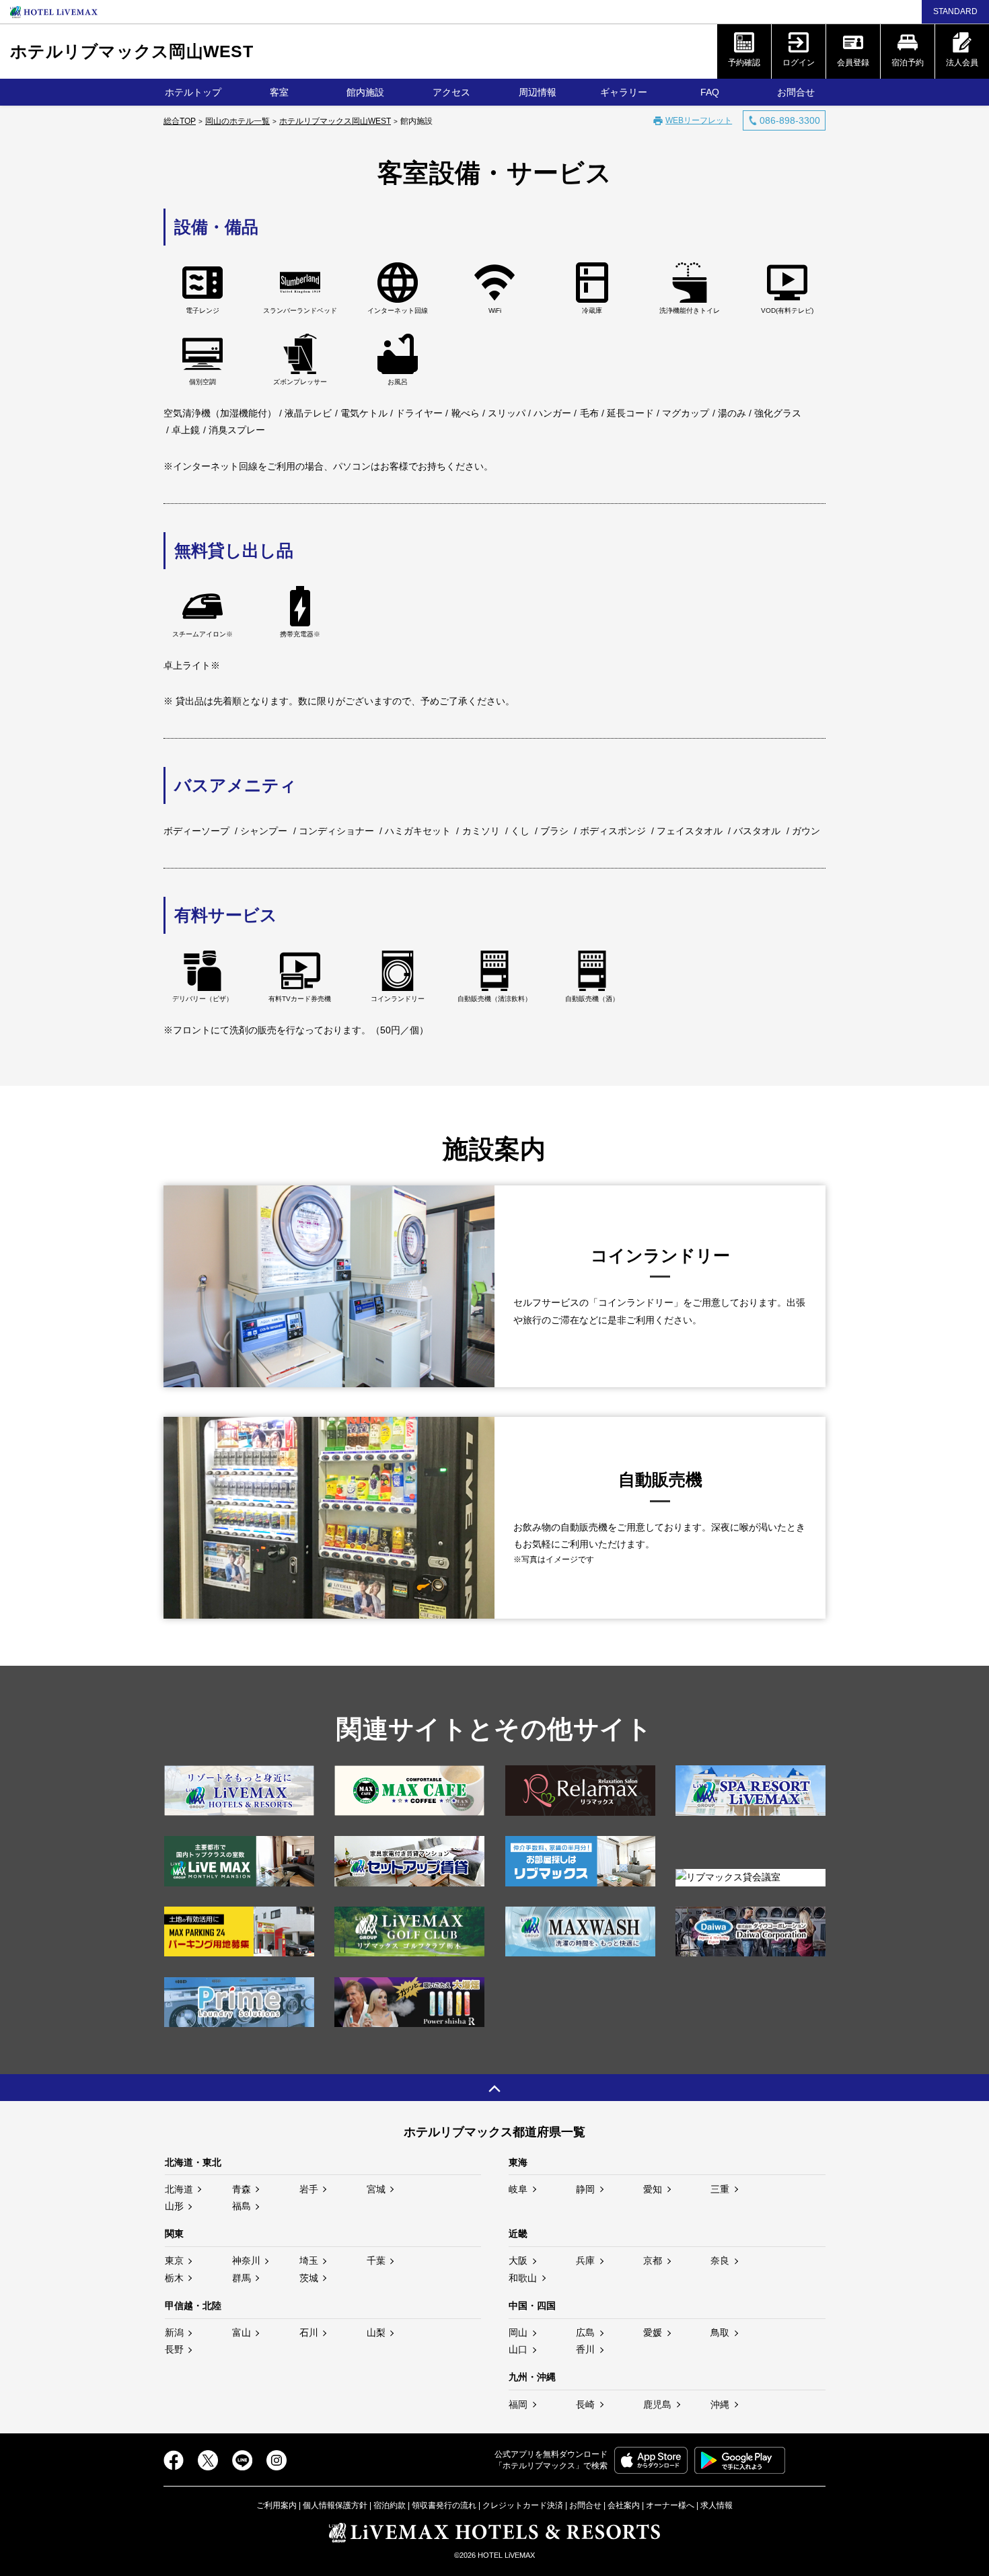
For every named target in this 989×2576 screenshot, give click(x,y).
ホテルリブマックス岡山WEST (132, 51)
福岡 (518, 2404)
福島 (242, 2206)
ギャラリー (624, 92)
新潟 (174, 2332)
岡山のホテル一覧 (237, 121)
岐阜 (518, 2189)
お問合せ (796, 92)
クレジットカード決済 (523, 2505)
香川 (585, 2349)
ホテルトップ (193, 92)
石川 (309, 2332)
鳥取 (720, 2332)
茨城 (309, 2278)
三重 (720, 2189)
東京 (174, 2260)
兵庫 (585, 2260)
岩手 (309, 2189)
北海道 (179, 2189)
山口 (518, 2349)
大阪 (518, 2260)
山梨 (376, 2332)
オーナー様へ (670, 2505)
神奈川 (246, 2260)
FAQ (710, 92)
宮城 (376, 2189)
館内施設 (365, 92)
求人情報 (717, 2505)
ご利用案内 (277, 2505)
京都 (653, 2260)
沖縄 (720, 2404)
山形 (174, 2206)
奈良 (720, 2260)
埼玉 (309, 2260)
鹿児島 (657, 2404)
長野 (174, 2349)
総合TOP (180, 121)
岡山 (518, 2332)
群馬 (242, 2278)
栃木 (174, 2278)
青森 (242, 2189)
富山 (242, 2332)
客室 (279, 92)
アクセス (451, 92)
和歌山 (523, 2278)
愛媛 (653, 2332)
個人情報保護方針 (335, 2505)
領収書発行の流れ (444, 2505)
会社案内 (624, 2505)
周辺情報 (538, 92)
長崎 (585, 2404)
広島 (585, 2332)
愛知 (653, 2189)
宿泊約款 (390, 2505)
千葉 (376, 2260)
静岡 (585, 2189)
